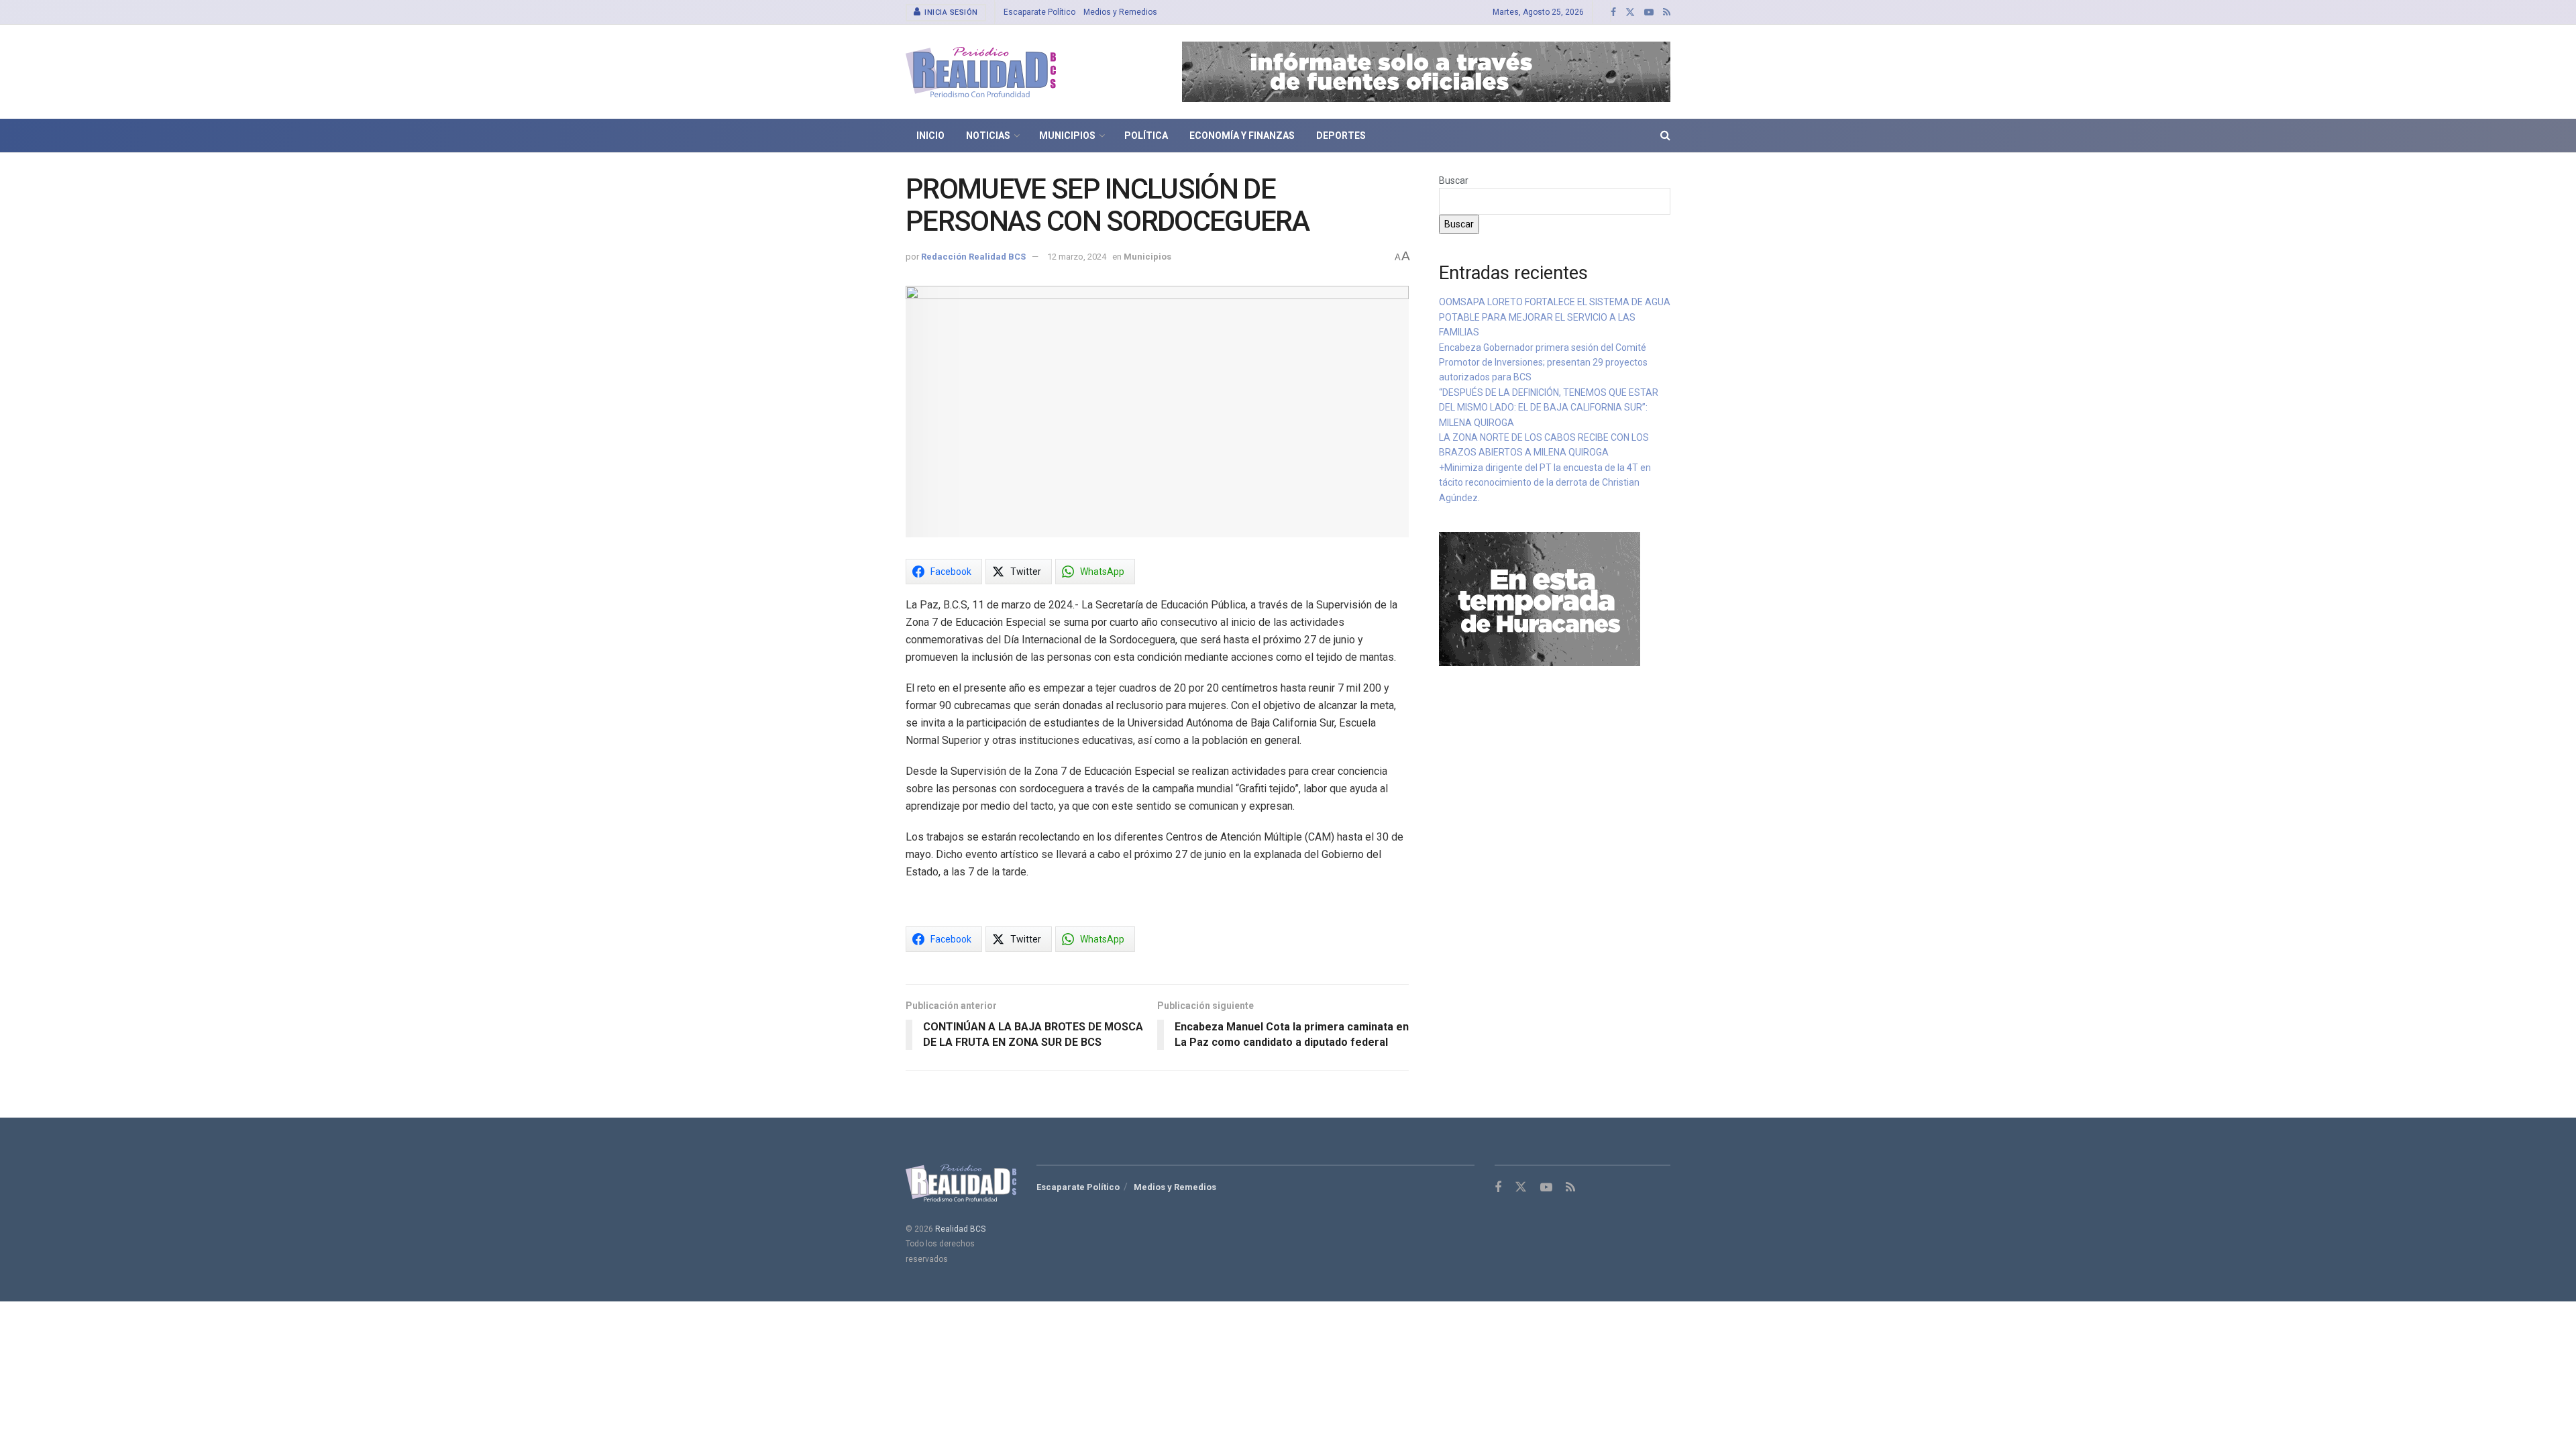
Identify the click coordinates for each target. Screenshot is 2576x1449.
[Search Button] (1665, 136)
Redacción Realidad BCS (973, 257)
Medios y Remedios (1120, 12)
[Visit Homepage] (981, 72)
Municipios (1067, 136)
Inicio (930, 136)
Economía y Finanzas (1242, 136)
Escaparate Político (1039, 12)
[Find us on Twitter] (1630, 12)
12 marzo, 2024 (1077, 257)
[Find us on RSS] (1667, 12)
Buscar (1454, 180)
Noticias (988, 136)
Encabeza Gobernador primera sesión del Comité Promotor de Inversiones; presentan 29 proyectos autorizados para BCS (1543, 363)
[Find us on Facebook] (1613, 12)
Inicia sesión (950, 12)
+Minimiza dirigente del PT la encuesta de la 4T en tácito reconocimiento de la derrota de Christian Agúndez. (1545, 483)
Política (1146, 136)
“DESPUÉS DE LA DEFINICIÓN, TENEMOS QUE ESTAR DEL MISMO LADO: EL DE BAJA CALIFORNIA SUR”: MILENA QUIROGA (1549, 408)
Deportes (1341, 136)
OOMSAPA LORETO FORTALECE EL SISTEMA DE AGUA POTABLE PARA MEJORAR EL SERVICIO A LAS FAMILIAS (1555, 317)
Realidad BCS (960, 1229)
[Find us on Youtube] (1649, 12)
